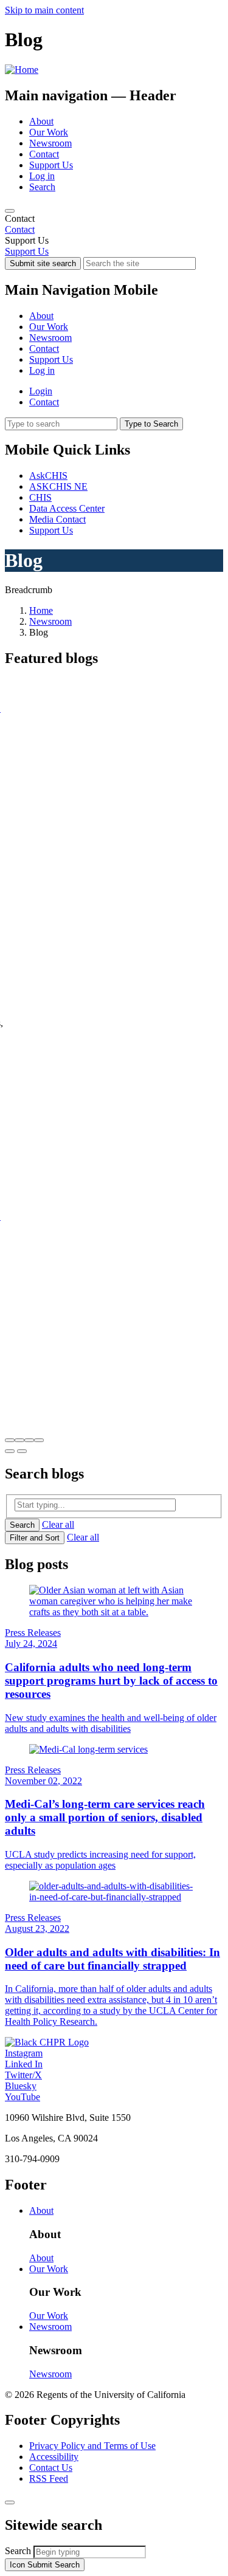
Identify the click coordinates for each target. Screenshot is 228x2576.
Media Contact (57, 519)
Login (41, 391)
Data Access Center (67, 508)
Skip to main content (44, 10)
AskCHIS (48, 476)
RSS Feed (49, 2478)
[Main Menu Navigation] (10, 211)
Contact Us (51, 2468)
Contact (44, 154)
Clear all (58, 1524)
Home (41, 610)
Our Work (49, 132)
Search (42, 187)
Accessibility (54, 2457)
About (41, 121)
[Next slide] (22, 1451)
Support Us (51, 165)
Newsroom (50, 143)
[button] (10, 1440)
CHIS (40, 497)
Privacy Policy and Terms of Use (92, 2446)
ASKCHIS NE (58, 486)
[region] (114, 224)
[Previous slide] (10, 1451)
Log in (42, 176)
